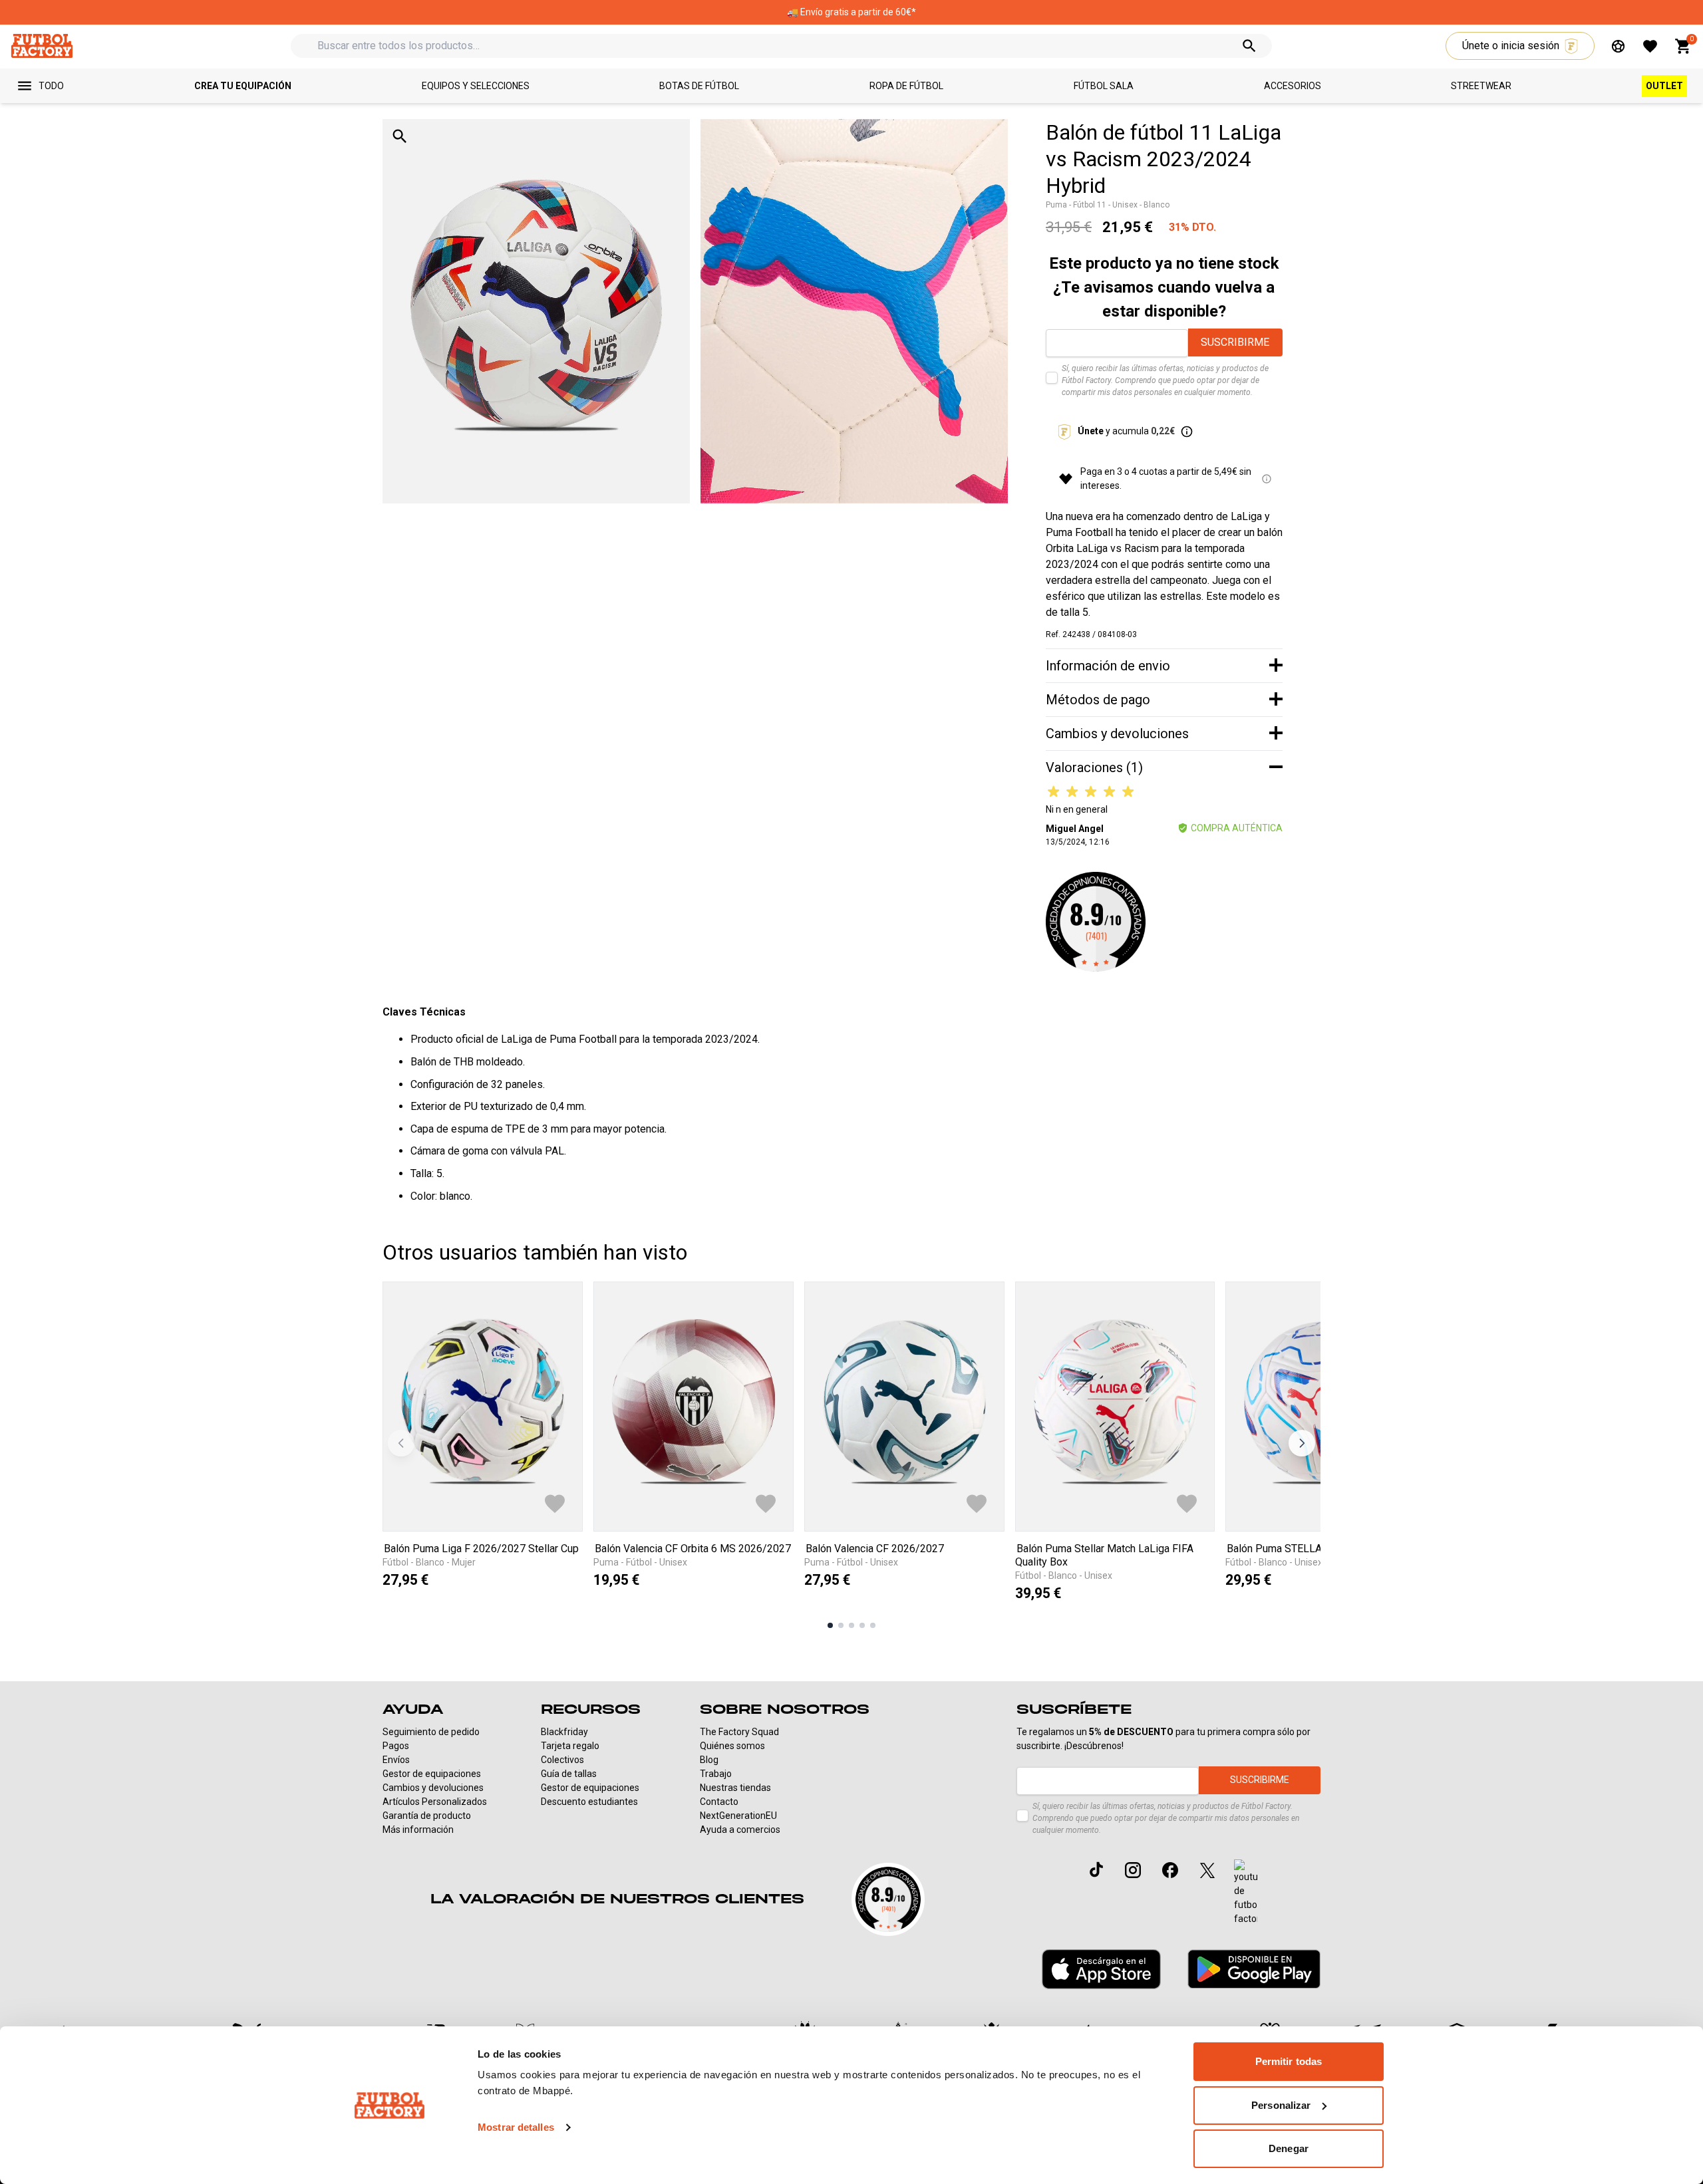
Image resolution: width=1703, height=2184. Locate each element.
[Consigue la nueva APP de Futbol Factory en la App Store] (1101, 1969)
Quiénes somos (732, 1746)
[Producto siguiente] (1302, 1443)
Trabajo (716, 1774)
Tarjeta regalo (570, 1746)
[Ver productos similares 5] (873, 1625)
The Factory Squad (739, 1732)
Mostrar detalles (516, 2127)
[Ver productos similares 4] (862, 1625)
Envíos (396, 1760)
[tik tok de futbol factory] (1096, 1869)
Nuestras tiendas (735, 1788)
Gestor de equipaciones (432, 1774)
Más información (418, 1830)
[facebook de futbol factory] (1170, 1870)
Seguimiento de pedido (431, 1732)
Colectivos (562, 1760)
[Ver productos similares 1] (830, 1625)
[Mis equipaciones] (1618, 46)
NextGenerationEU (738, 1816)
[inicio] (42, 46)
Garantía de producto (427, 1816)
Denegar (1289, 2148)
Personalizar (1281, 2105)
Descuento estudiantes (589, 1802)
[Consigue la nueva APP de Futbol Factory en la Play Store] (1254, 1969)
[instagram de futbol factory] (1133, 1870)
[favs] (1650, 46)
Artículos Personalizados (435, 1802)
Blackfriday (564, 1732)
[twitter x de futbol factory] (1207, 1870)
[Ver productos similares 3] (851, 1625)
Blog (709, 1760)
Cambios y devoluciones (433, 1788)
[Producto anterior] (401, 1443)
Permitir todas (1289, 2061)
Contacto (719, 1802)
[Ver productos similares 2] (841, 1625)
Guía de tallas (569, 1774)
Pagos (396, 1746)
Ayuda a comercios (740, 1830)
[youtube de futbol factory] (1246, 1893)
